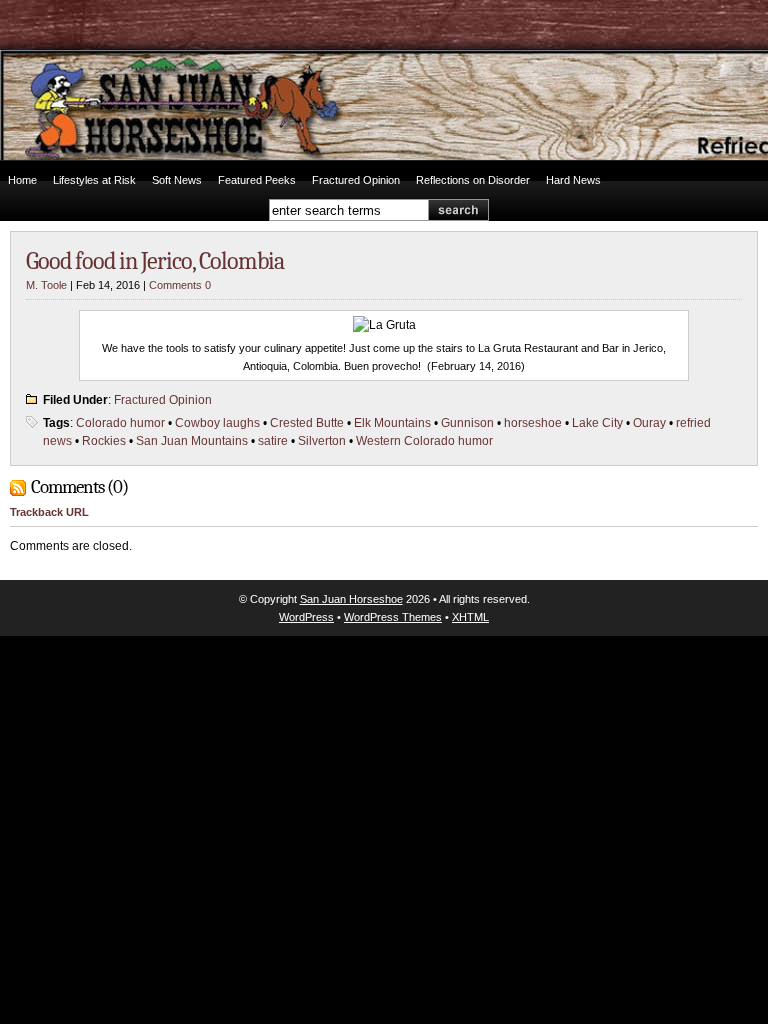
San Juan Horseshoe (351, 599)
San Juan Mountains (192, 441)
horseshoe (533, 423)
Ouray (649, 423)
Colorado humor (120, 423)
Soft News (177, 180)
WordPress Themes (393, 617)
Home (22, 180)
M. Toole (46, 285)
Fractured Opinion (356, 180)
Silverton (322, 441)
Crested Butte (307, 423)
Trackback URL (49, 512)
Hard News (573, 180)
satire (273, 441)
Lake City (597, 423)
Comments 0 (180, 285)
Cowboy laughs (217, 423)
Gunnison (467, 423)
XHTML (470, 617)
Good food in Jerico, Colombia (155, 261)
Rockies (104, 441)
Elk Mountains (392, 423)
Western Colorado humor (424, 441)
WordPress (306, 617)
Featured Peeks (257, 180)
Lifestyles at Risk (94, 180)
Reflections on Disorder (473, 180)
